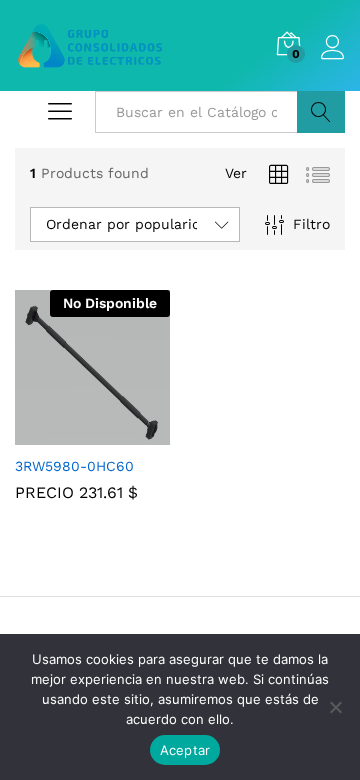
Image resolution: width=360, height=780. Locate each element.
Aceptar (185, 750)
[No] (335, 707)
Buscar (321, 112)
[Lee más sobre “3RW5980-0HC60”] (70, 433)
